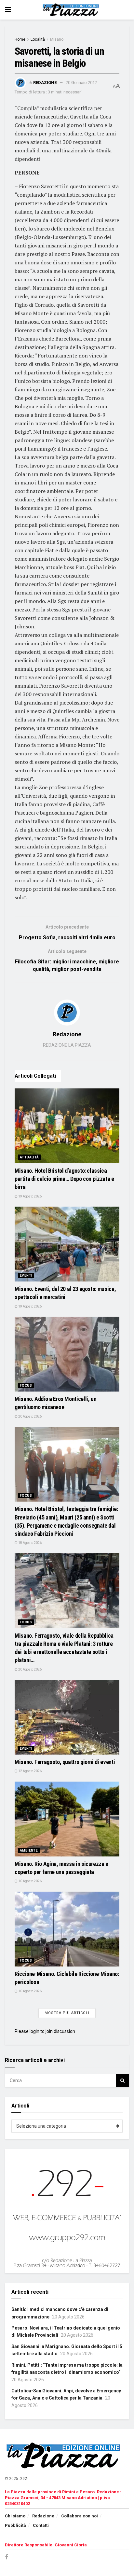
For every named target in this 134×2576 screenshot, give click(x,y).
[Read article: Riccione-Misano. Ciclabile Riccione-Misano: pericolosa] (67, 1929)
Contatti (41, 2525)
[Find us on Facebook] (7, 2557)
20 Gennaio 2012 (81, 83)
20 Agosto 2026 (30, 1416)
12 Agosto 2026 (30, 1771)
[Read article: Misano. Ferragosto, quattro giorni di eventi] (67, 1717)
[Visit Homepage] (72, 10)
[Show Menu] (8, 10)
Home (20, 39)
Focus (26, 1386)
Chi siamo (15, 2516)
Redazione (45, 83)
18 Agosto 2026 (30, 1543)
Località (38, 39)
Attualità (29, 1157)
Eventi (26, 1275)
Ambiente (29, 1850)
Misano (57, 39)
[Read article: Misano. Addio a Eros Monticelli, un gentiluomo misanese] (67, 1354)
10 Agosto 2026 (30, 1881)
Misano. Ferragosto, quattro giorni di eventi (65, 1762)
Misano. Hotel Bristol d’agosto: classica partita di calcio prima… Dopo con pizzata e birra (64, 1179)
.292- (24, 2479)
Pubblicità (15, 2525)
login (34, 2031)
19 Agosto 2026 (30, 1196)
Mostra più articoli (67, 2013)
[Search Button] (123, 2080)
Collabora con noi (80, 2516)
